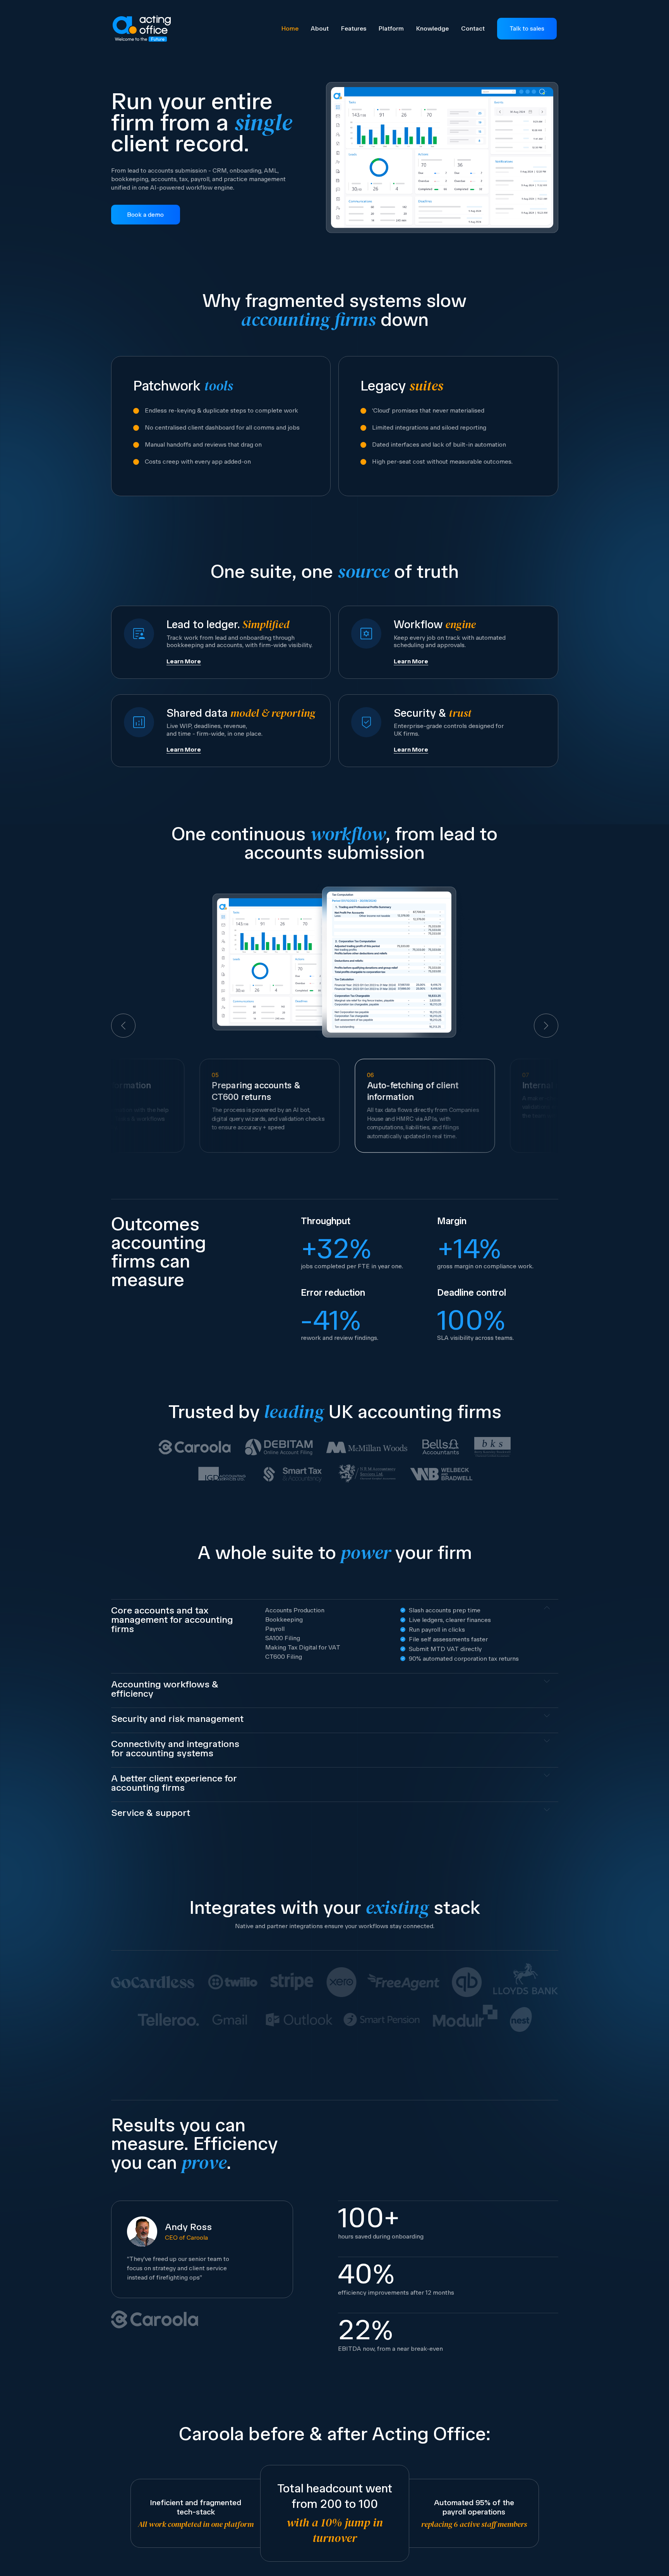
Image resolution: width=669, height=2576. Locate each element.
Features (354, 28)
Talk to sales (527, 28)
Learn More (184, 661)
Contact (473, 28)
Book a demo (145, 215)
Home (290, 28)
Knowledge (432, 28)
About (320, 28)
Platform (391, 28)
